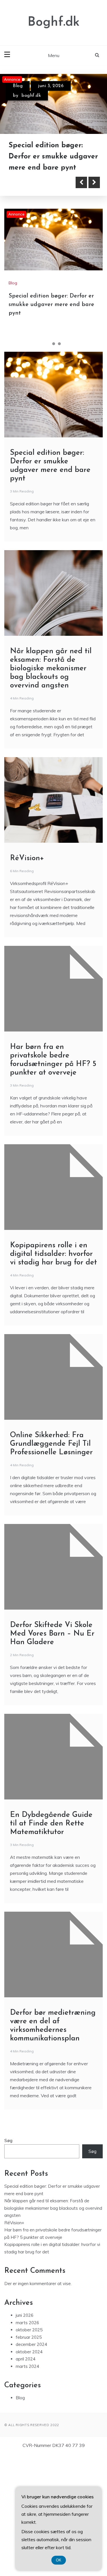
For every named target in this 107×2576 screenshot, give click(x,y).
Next (94, 305)
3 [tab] (59, 466)
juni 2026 (25, 2438)
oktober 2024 (29, 2474)
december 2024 (31, 2467)
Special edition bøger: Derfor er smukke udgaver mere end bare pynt (51, 427)
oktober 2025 (29, 2453)
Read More (35, 305)
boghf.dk (31, 96)
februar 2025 (29, 2460)
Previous (81, 305)
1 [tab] (48, 466)
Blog (18, 86)
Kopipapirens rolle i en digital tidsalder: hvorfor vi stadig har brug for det (53, 1377)
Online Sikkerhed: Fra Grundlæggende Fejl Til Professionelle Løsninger (51, 1567)
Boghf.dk (54, 22)
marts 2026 (27, 2445)
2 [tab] (54, 466)
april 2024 (26, 2482)
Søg (8, 2263)
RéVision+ (27, 981)
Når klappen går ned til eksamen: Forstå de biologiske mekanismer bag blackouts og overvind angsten (49, 268)
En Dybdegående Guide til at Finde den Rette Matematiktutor (51, 1946)
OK (59, 2560)
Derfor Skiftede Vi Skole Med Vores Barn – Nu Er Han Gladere (52, 1756)
